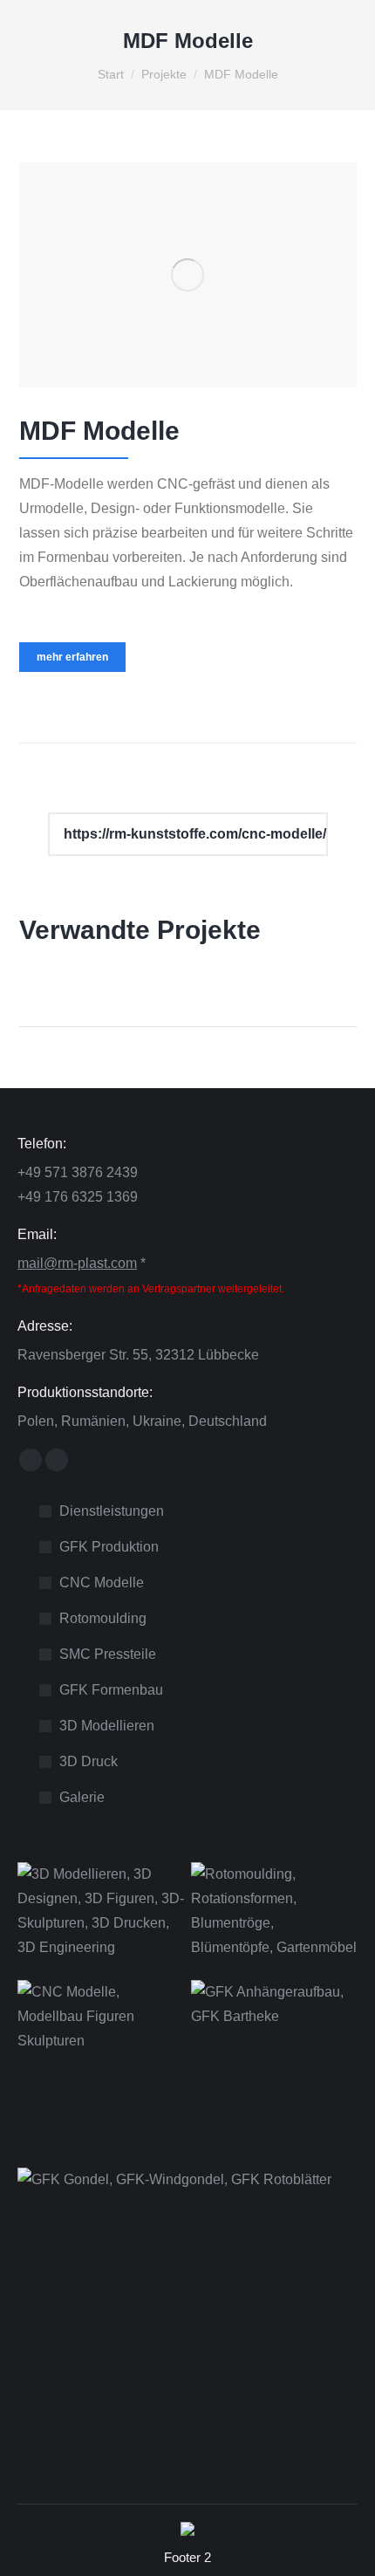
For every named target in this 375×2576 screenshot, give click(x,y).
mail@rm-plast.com (77, 1263)
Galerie (82, 1797)
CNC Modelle (102, 1583)
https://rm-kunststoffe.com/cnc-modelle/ (193, 834)
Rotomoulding (103, 1618)
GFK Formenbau (111, 1690)
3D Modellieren (107, 1726)
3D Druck (89, 1761)
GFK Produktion (109, 1547)
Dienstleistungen (112, 1511)
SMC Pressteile (108, 1654)
